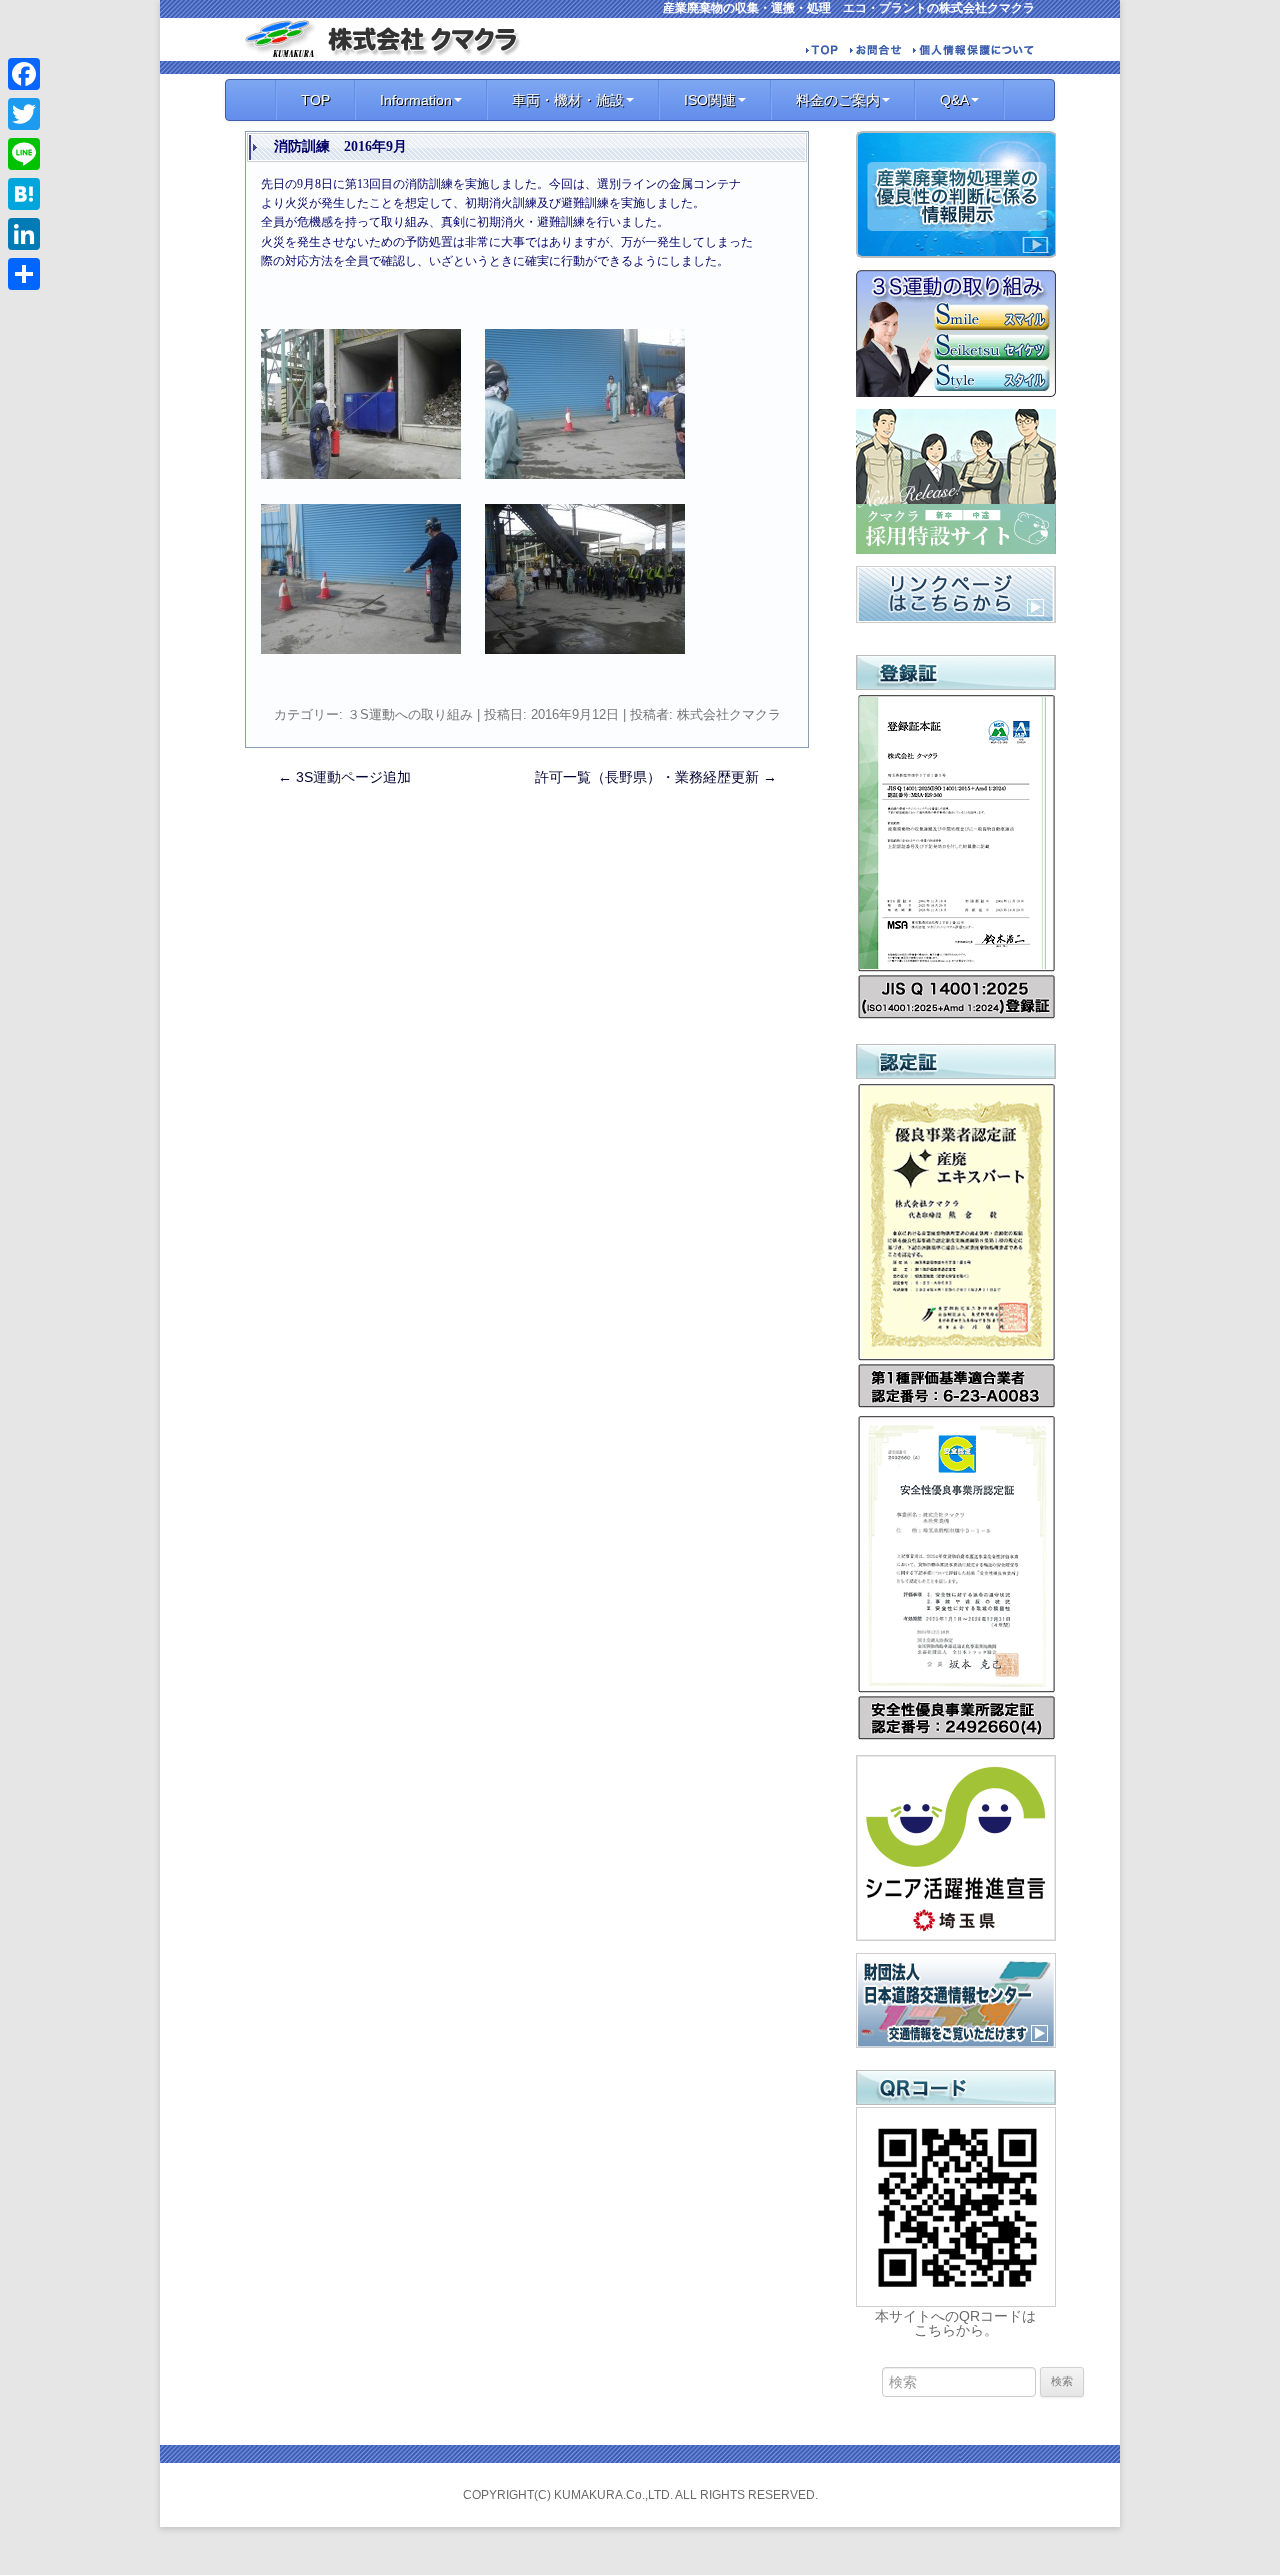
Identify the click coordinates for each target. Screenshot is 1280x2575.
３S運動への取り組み (410, 714)
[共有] (24, 274)
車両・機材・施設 (568, 100)
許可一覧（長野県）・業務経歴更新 (656, 777)
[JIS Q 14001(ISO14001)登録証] (956, 1017)
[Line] (24, 154)
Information (416, 100)
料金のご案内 (838, 100)
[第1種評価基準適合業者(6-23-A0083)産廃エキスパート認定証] (956, 1406)
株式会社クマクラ (729, 714)
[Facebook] (24, 74)
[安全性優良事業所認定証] (956, 1738)
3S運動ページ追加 (344, 777)
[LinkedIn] (24, 234)
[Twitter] (24, 114)
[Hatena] (24, 194)
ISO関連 (710, 100)
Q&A (954, 100)
